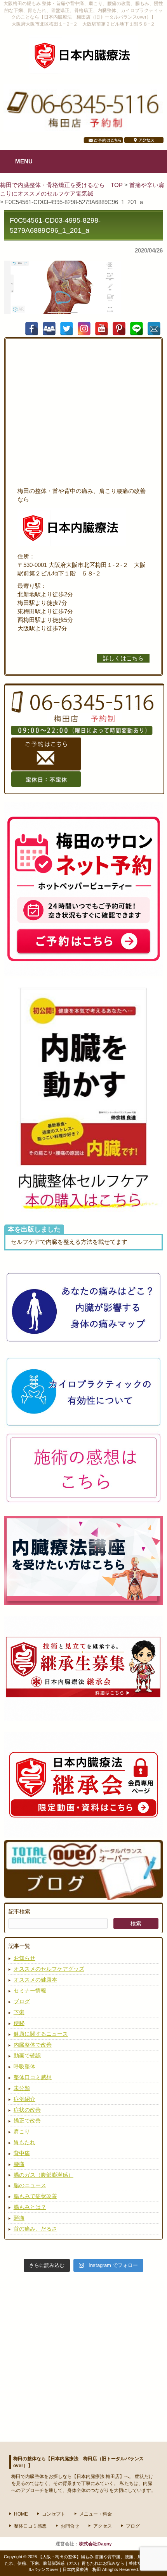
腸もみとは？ (30, 2207)
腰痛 (19, 2164)
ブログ (22, 2001)
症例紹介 (24, 2099)
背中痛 (22, 2153)
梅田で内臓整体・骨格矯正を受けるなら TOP (62, 185)
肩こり (22, 2131)
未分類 (22, 2088)
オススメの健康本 (35, 1980)
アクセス (103, 2526)
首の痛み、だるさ (35, 2229)
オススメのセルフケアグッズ (49, 1969)
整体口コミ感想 (33, 2077)
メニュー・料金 (96, 2514)
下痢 (19, 2012)
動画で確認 (27, 2056)
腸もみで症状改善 (35, 2196)
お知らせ (24, 1958)
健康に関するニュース (41, 2034)
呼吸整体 (24, 2066)
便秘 (19, 2023)
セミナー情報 (30, 1990)
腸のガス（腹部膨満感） (43, 2175)
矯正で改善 (27, 2121)
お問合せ (70, 2526)
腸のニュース (30, 2185)
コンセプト (54, 2514)
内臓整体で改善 (33, 2045)
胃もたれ (24, 2142)
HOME (21, 2514)
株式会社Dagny (95, 2544)
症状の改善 (27, 2110)
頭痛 (19, 2218)
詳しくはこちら (123, 658)
